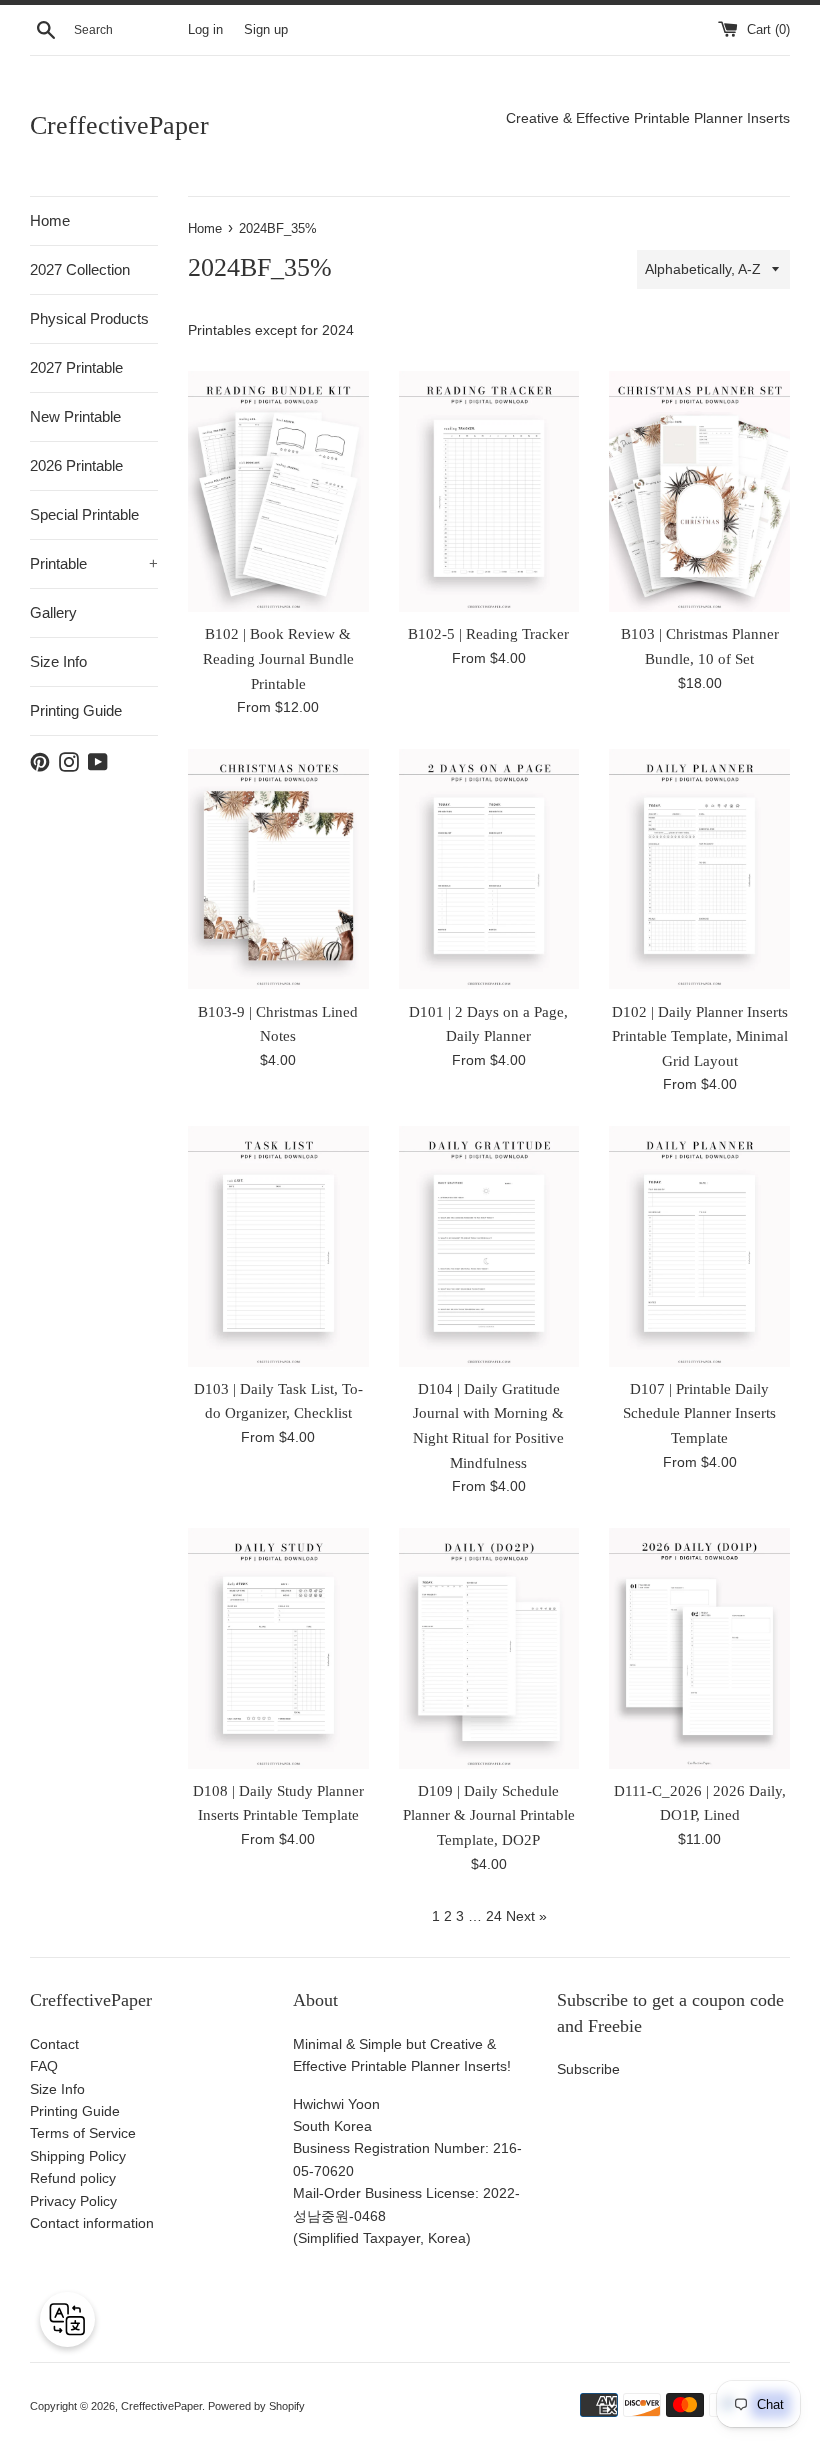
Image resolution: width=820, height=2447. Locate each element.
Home (50, 220)
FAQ (44, 2066)
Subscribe (588, 2069)
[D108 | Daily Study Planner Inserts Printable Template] (278, 1648)
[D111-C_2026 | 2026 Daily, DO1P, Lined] (699, 1648)
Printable (94, 563)
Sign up (266, 30)
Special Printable (84, 514)
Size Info (58, 661)
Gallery (53, 612)
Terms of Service (83, 2133)
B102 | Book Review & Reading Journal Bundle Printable (278, 658)
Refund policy (73, 2178)
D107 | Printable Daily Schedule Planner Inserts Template (699, 1413)
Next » (526, 1916)
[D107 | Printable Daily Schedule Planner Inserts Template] (699, 1246)
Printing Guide (76, 710)
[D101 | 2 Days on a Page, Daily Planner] (489, 869)
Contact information (92, 2223)
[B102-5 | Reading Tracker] (489, 491)
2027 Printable (76, 367)
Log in (205, 30)
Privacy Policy (73, 2201)
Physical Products (89, 318)
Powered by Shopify (256, 2406)
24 (494, 1916)
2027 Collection (80, 269)
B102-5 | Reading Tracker (488, 633)
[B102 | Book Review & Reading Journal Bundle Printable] (278, 491)
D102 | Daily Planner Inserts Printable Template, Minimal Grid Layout (700, 1036)
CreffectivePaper (119, 125)
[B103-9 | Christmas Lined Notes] (278, 869)
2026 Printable (76, 465)
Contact (54, 2044)
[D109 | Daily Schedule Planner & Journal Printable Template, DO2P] (489, 1648)
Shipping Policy (78, 2156)
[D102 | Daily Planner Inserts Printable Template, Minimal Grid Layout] (699, 869)
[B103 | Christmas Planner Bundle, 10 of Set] (699, 491)
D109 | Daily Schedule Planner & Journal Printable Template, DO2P (489, 1815)
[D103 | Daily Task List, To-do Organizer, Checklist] (278, 1246)
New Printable (75, 416)
